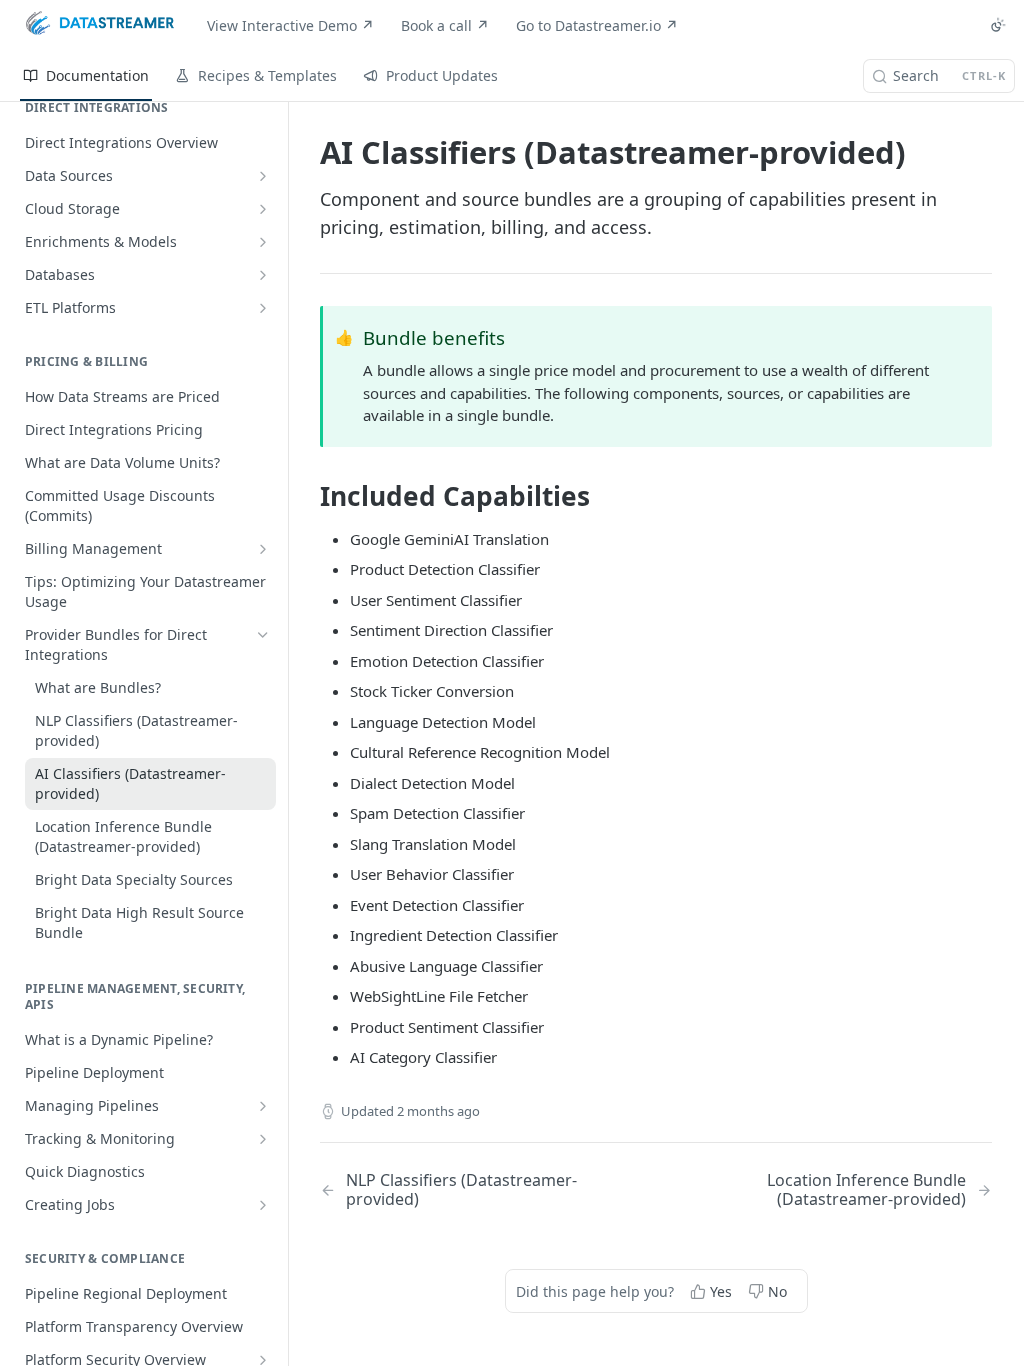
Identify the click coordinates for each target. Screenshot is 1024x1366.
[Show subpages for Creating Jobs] (263, 1205)
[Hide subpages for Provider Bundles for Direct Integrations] (263, 635)
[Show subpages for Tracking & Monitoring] (263, 1139)
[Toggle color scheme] (998, 25)
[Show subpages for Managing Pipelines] (263, 1106)
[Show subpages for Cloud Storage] (263, 209)
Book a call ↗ (445, 25)
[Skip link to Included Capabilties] (306, 496)
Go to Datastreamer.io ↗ (597, 25)
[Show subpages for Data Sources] (263, 176)
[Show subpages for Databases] (263, 275)
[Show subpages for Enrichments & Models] (263, 242)
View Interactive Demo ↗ (290, 25)
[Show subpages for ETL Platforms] (263, 308)
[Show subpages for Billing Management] (263, 549)
